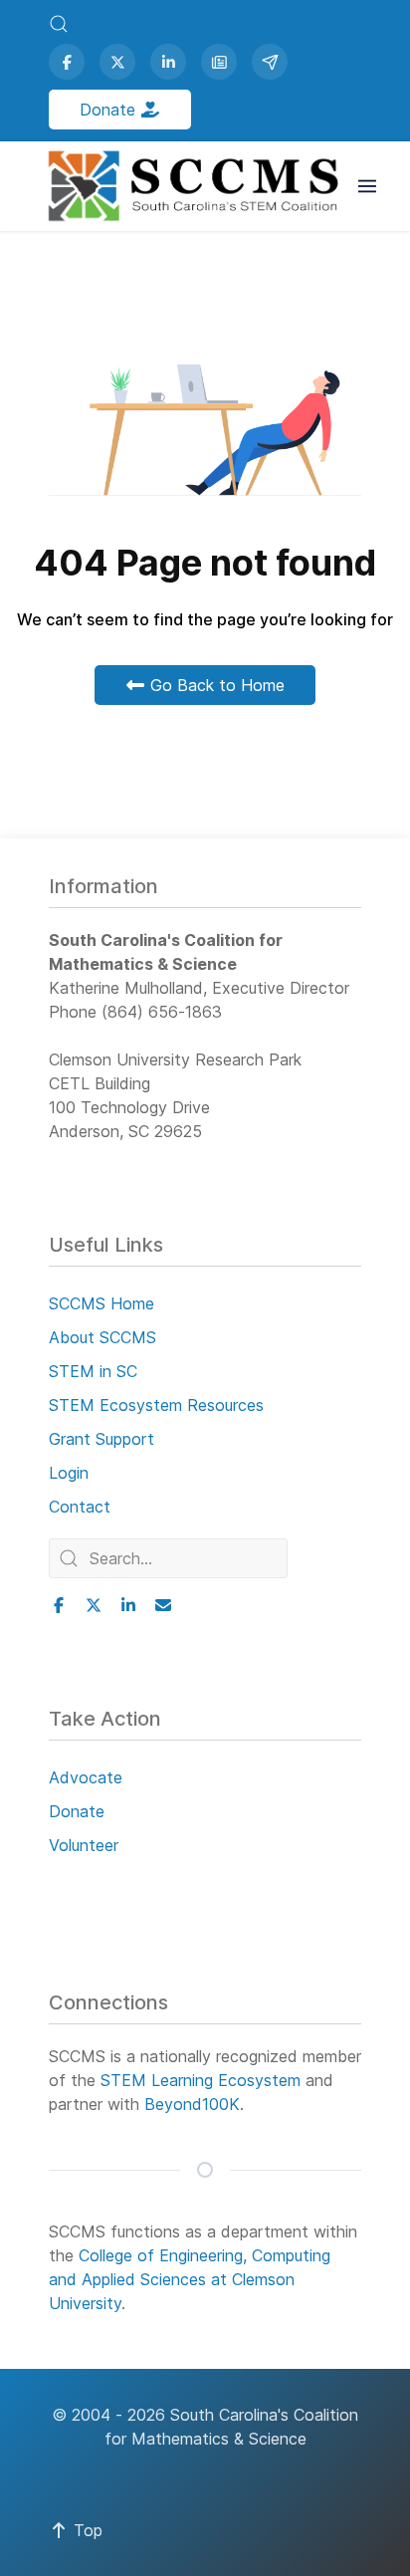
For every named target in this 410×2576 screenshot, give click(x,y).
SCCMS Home (102, 1303)
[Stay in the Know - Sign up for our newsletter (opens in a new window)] (219, 62)
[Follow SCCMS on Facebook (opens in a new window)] (67, 62)
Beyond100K (192, 2104)
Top (86, 2530)
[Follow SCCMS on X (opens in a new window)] (117, 62)
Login (69, 1473)
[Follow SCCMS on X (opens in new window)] (94, 1605)
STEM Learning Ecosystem (201, 2080)
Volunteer (84, 1845)
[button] (59, 24)
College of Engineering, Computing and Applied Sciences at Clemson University (190, 2279)
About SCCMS (102, 1337)
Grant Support (102, 1439)
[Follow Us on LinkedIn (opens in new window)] (128, 1605)
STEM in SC (93, 1371)
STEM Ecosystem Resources (156, 1405)
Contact (80, 1507)
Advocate (86, 1777)
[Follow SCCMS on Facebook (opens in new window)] (59, 1605)
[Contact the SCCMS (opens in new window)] (163, 1605)
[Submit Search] (69, 1558)
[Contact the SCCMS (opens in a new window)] (270, 62)
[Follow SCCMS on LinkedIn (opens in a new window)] (168, 62)
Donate (110, 110)
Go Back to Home (215, 685)
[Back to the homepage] (196, 186)
